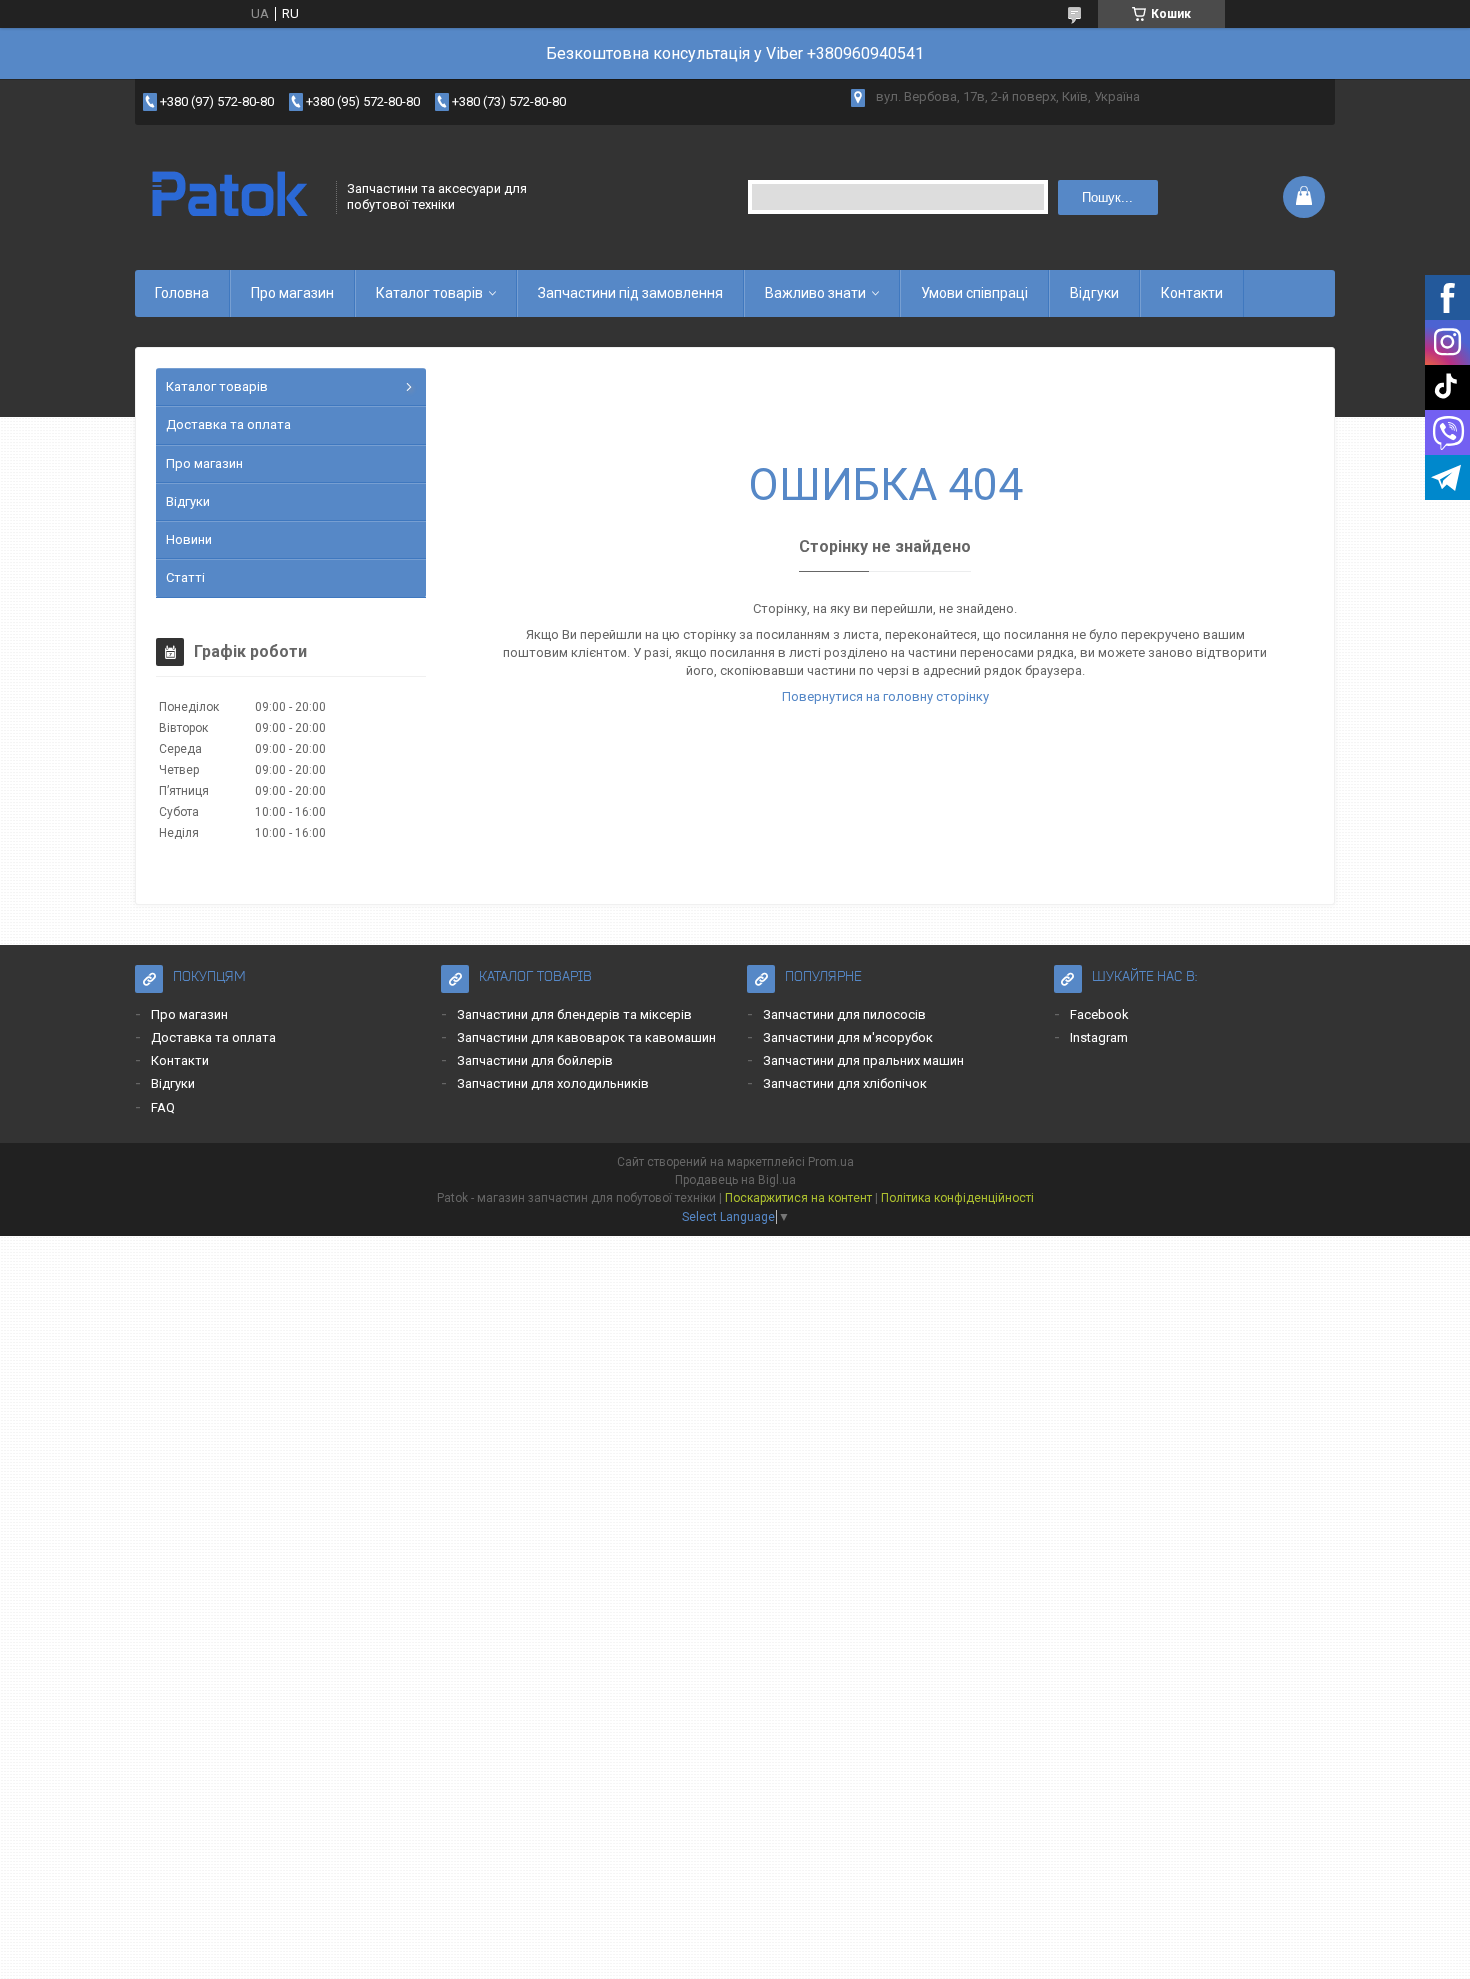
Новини (189, 539)
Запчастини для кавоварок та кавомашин (586, 1037)
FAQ (163, 1107)
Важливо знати (815, 293)
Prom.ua (831, 1162)
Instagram (1099, 1037)
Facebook (1099, 1014)
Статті (185, 577)
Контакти (1192, 293)
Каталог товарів (429, 293)
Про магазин (292, 293)
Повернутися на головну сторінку (885, 696)
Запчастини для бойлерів (535, 1060)
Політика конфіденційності (957, 1198)
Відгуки (1094, 293)
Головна (182, 293)
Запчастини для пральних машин (863, 1060)
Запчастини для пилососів (844, 1014)
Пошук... (1107, 197)
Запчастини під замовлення (630, 293)
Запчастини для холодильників (553, 1083)
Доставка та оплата (228, 424)
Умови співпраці (974, 293)
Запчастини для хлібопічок (845, 1083)
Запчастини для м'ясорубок (848, 1037)
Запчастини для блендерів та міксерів (574, 1014)
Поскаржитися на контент (798, 1198)
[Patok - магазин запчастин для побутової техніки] (229, 197)
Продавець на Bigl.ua (735, 1180)
